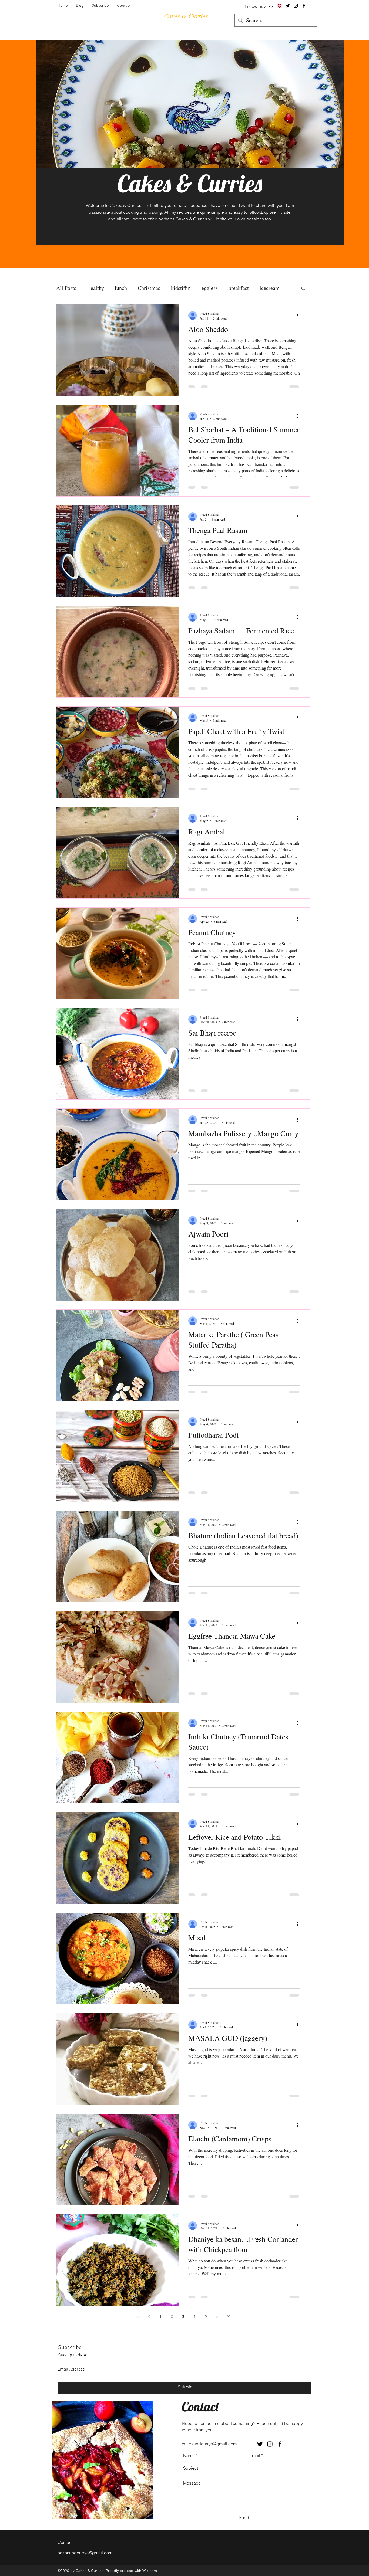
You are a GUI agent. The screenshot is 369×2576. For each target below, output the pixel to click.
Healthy (95, 288)
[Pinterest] (280, 6)
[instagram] (296, 6)
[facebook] (304, 6)
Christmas (149, 288)
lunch (121, 288)
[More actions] (299, 315)
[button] (303, 289)
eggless (210, 288)
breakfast (239, 288)
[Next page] (217, 2316)
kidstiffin (181, 288)
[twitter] (288, 6)
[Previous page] (149, 2316)
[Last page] (229, 2316)
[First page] (138, 2316)
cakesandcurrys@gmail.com (209, 2444)
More (266, 288)
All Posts (66, 288)
